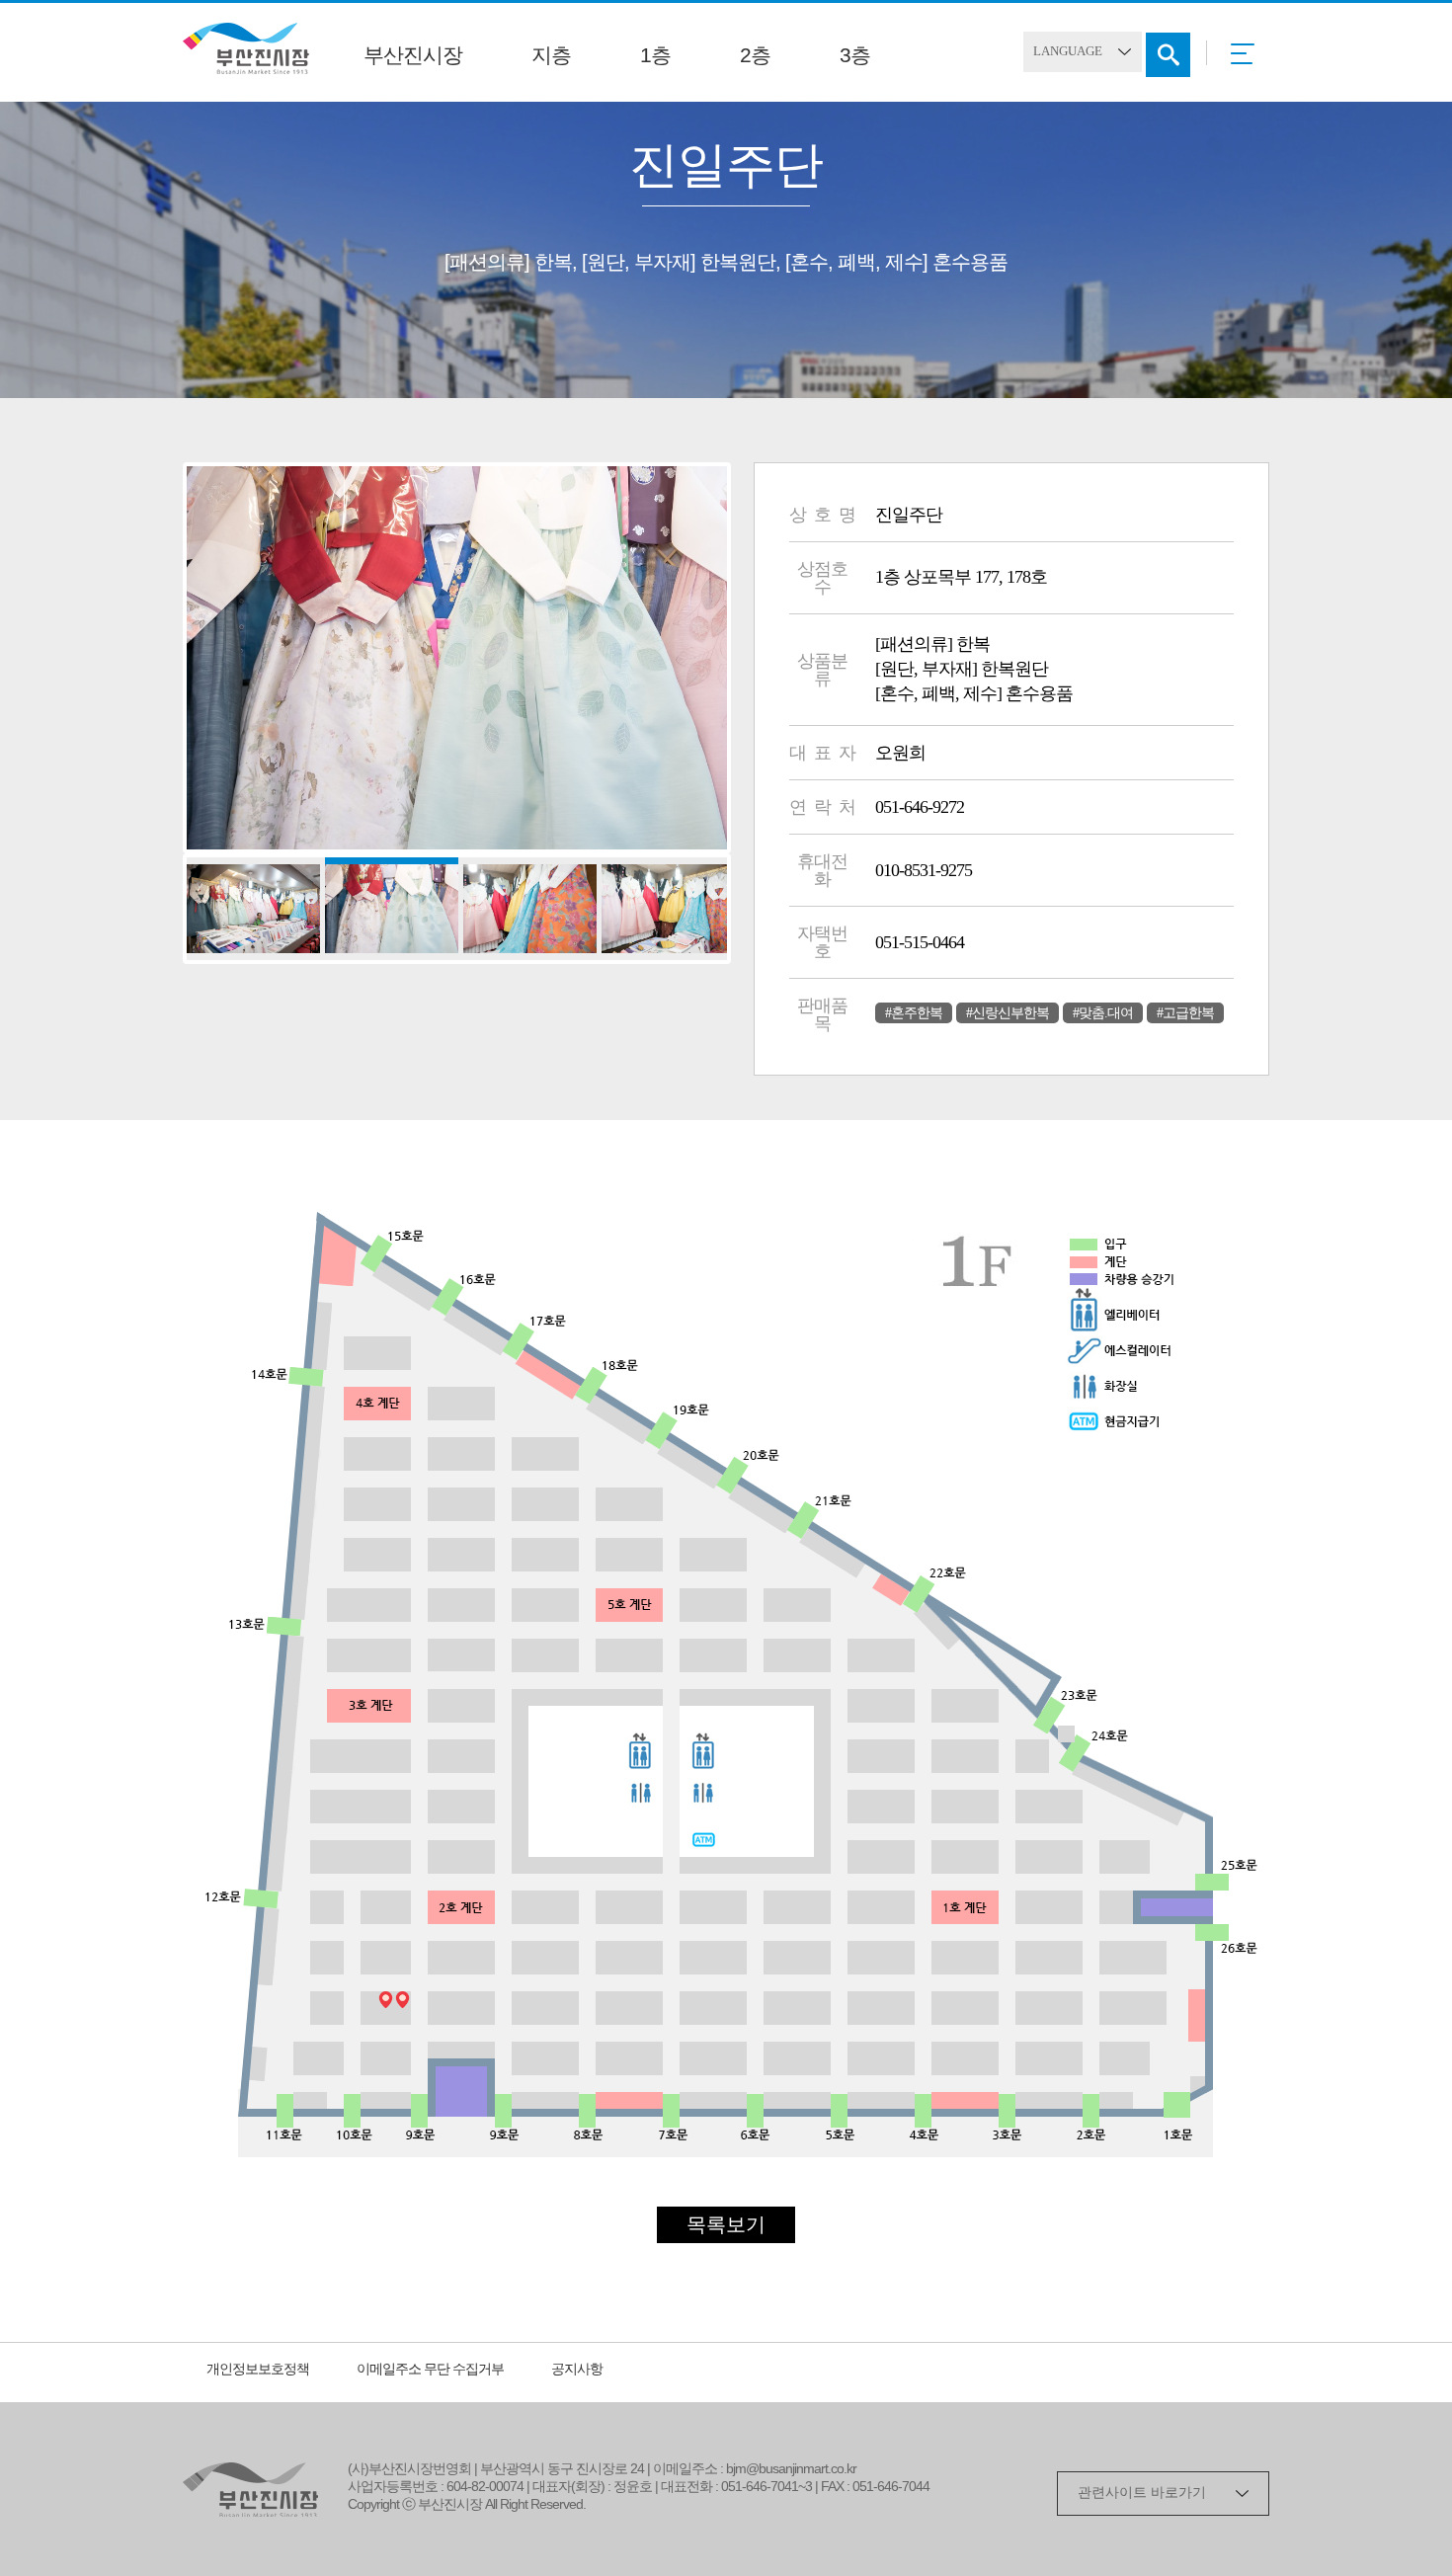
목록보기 (726, 2226)
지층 (551, 56)
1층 (655, 56)
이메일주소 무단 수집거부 (430, 2370)
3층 (855, 56)
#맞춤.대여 (1103, 1013)
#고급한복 (1185, 1013)
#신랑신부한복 (1008, 1013)
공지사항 (577, 2370)
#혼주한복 (914, 1013)
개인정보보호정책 (258, 2370)
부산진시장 (413, 56)
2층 (755, 56)
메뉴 (1248, 60)
